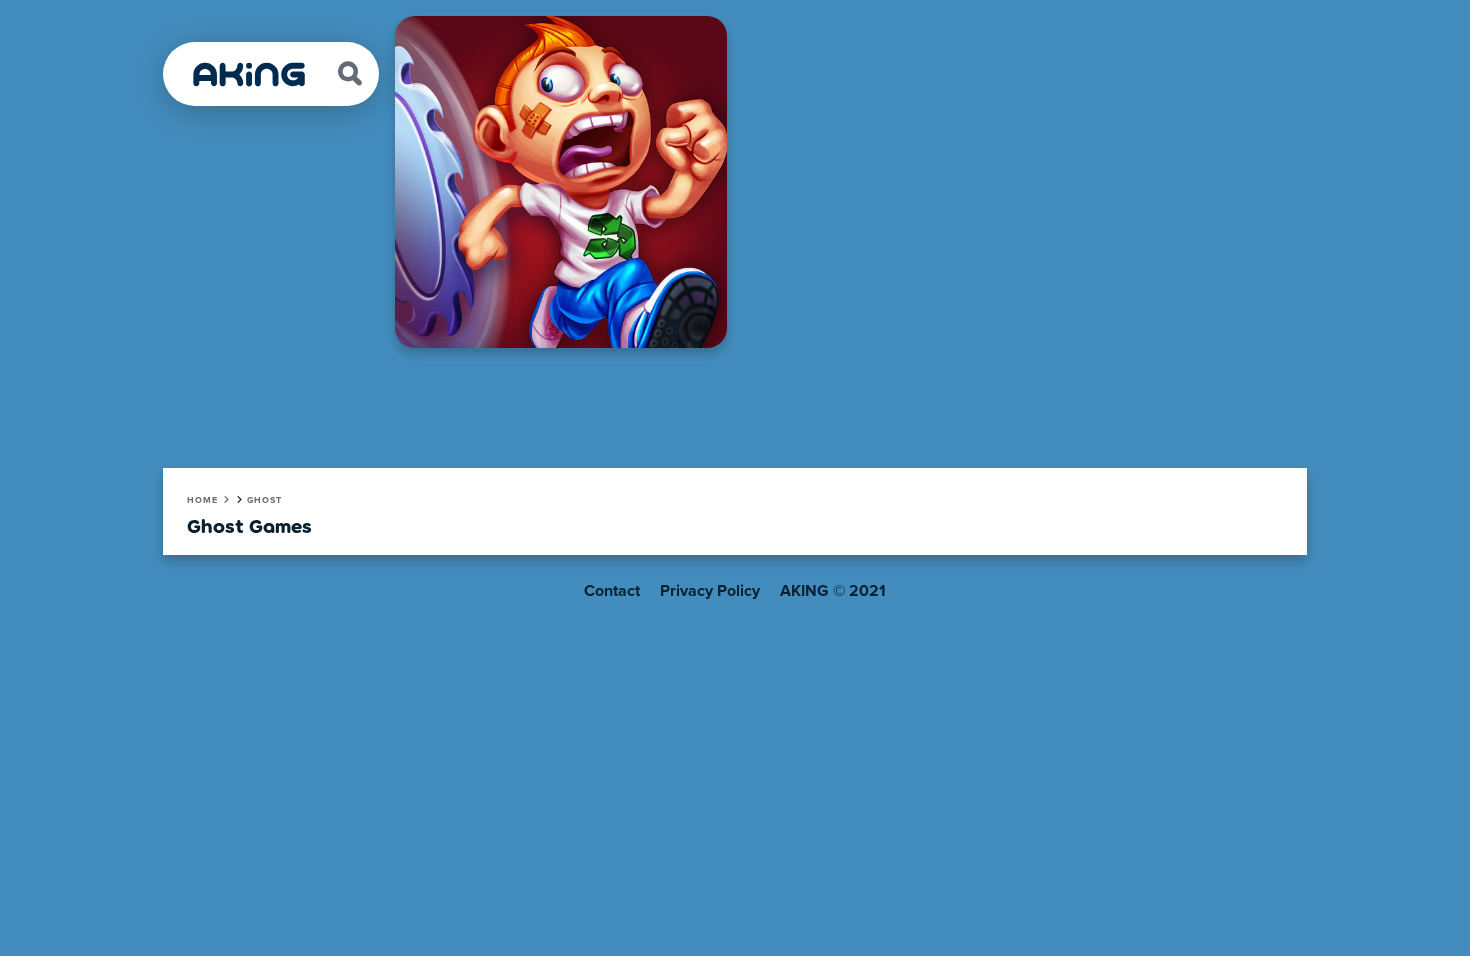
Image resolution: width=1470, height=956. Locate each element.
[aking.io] (250, 74)
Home (202, 500)
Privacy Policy (710, 591)
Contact (612, 591)
